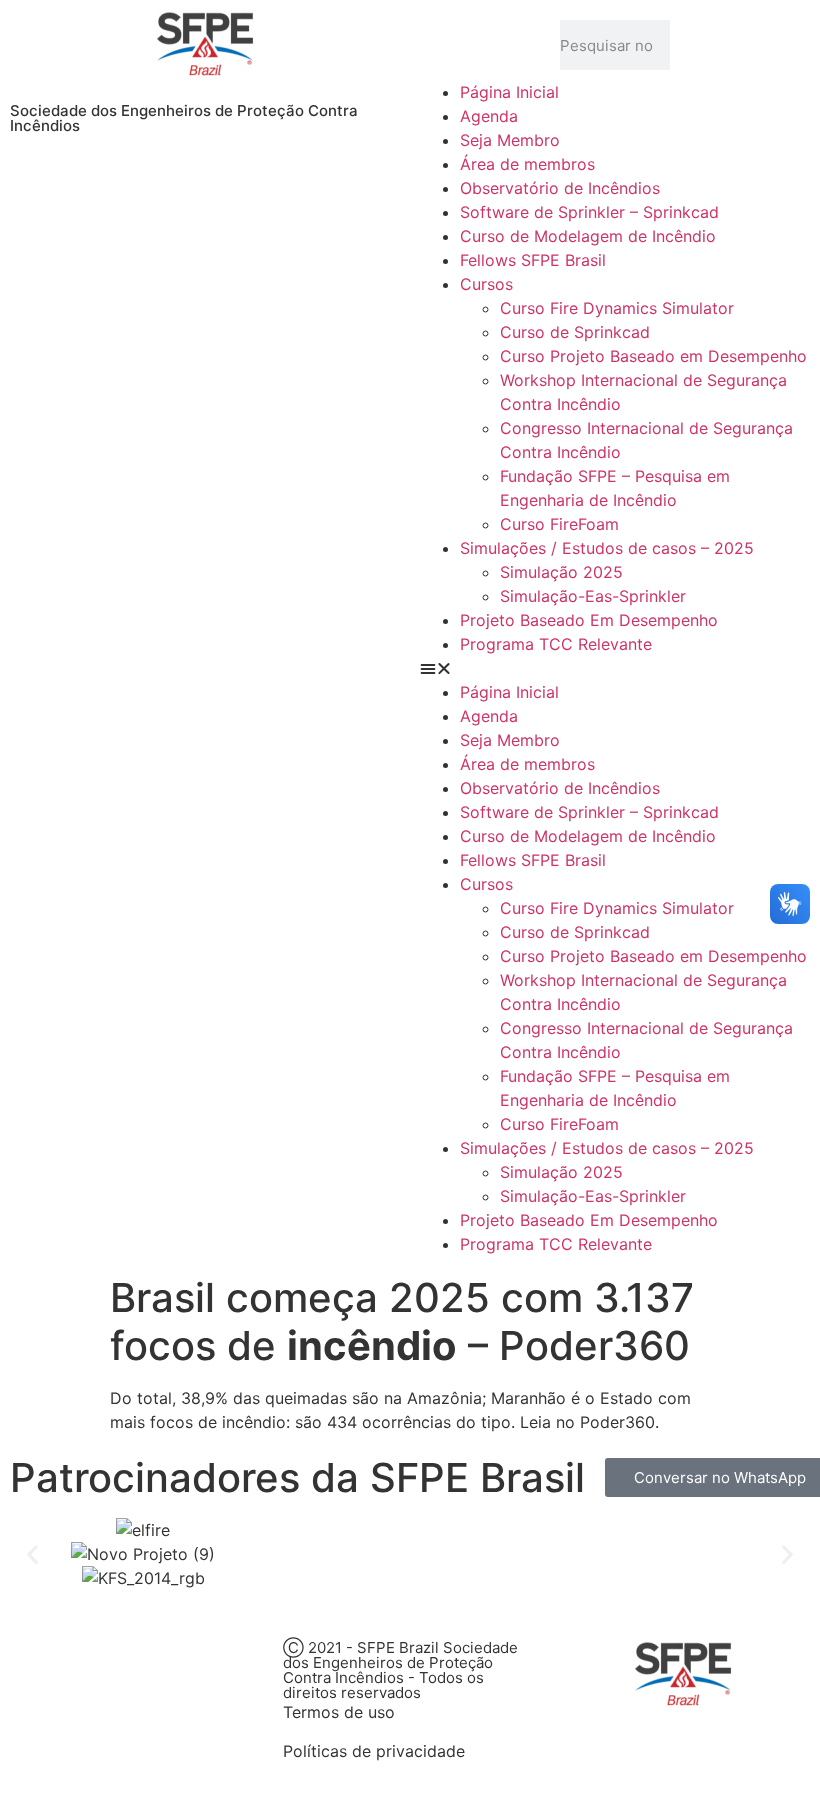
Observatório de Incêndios (560, 188)
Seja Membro (510, 140)
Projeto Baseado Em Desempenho (589, 620)
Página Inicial (509, 92)
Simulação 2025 (561, 572)
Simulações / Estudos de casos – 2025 (607, 548)
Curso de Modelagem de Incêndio (588, 236)
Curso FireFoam (559, 524)
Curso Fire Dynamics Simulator (617, 308)
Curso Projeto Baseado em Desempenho (653, 356)
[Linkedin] (200, 1665)
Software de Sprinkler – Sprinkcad (589, 212)
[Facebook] (35, 1665)
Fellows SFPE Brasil (533, 260)
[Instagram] (145, 1665)
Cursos (486, 284)
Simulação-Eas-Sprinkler (593, 596)
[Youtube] (90, 1665)
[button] (615, 668)
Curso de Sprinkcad (575, 332)
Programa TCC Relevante (556, 644)
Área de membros (527, 164)
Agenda (489, 116)
